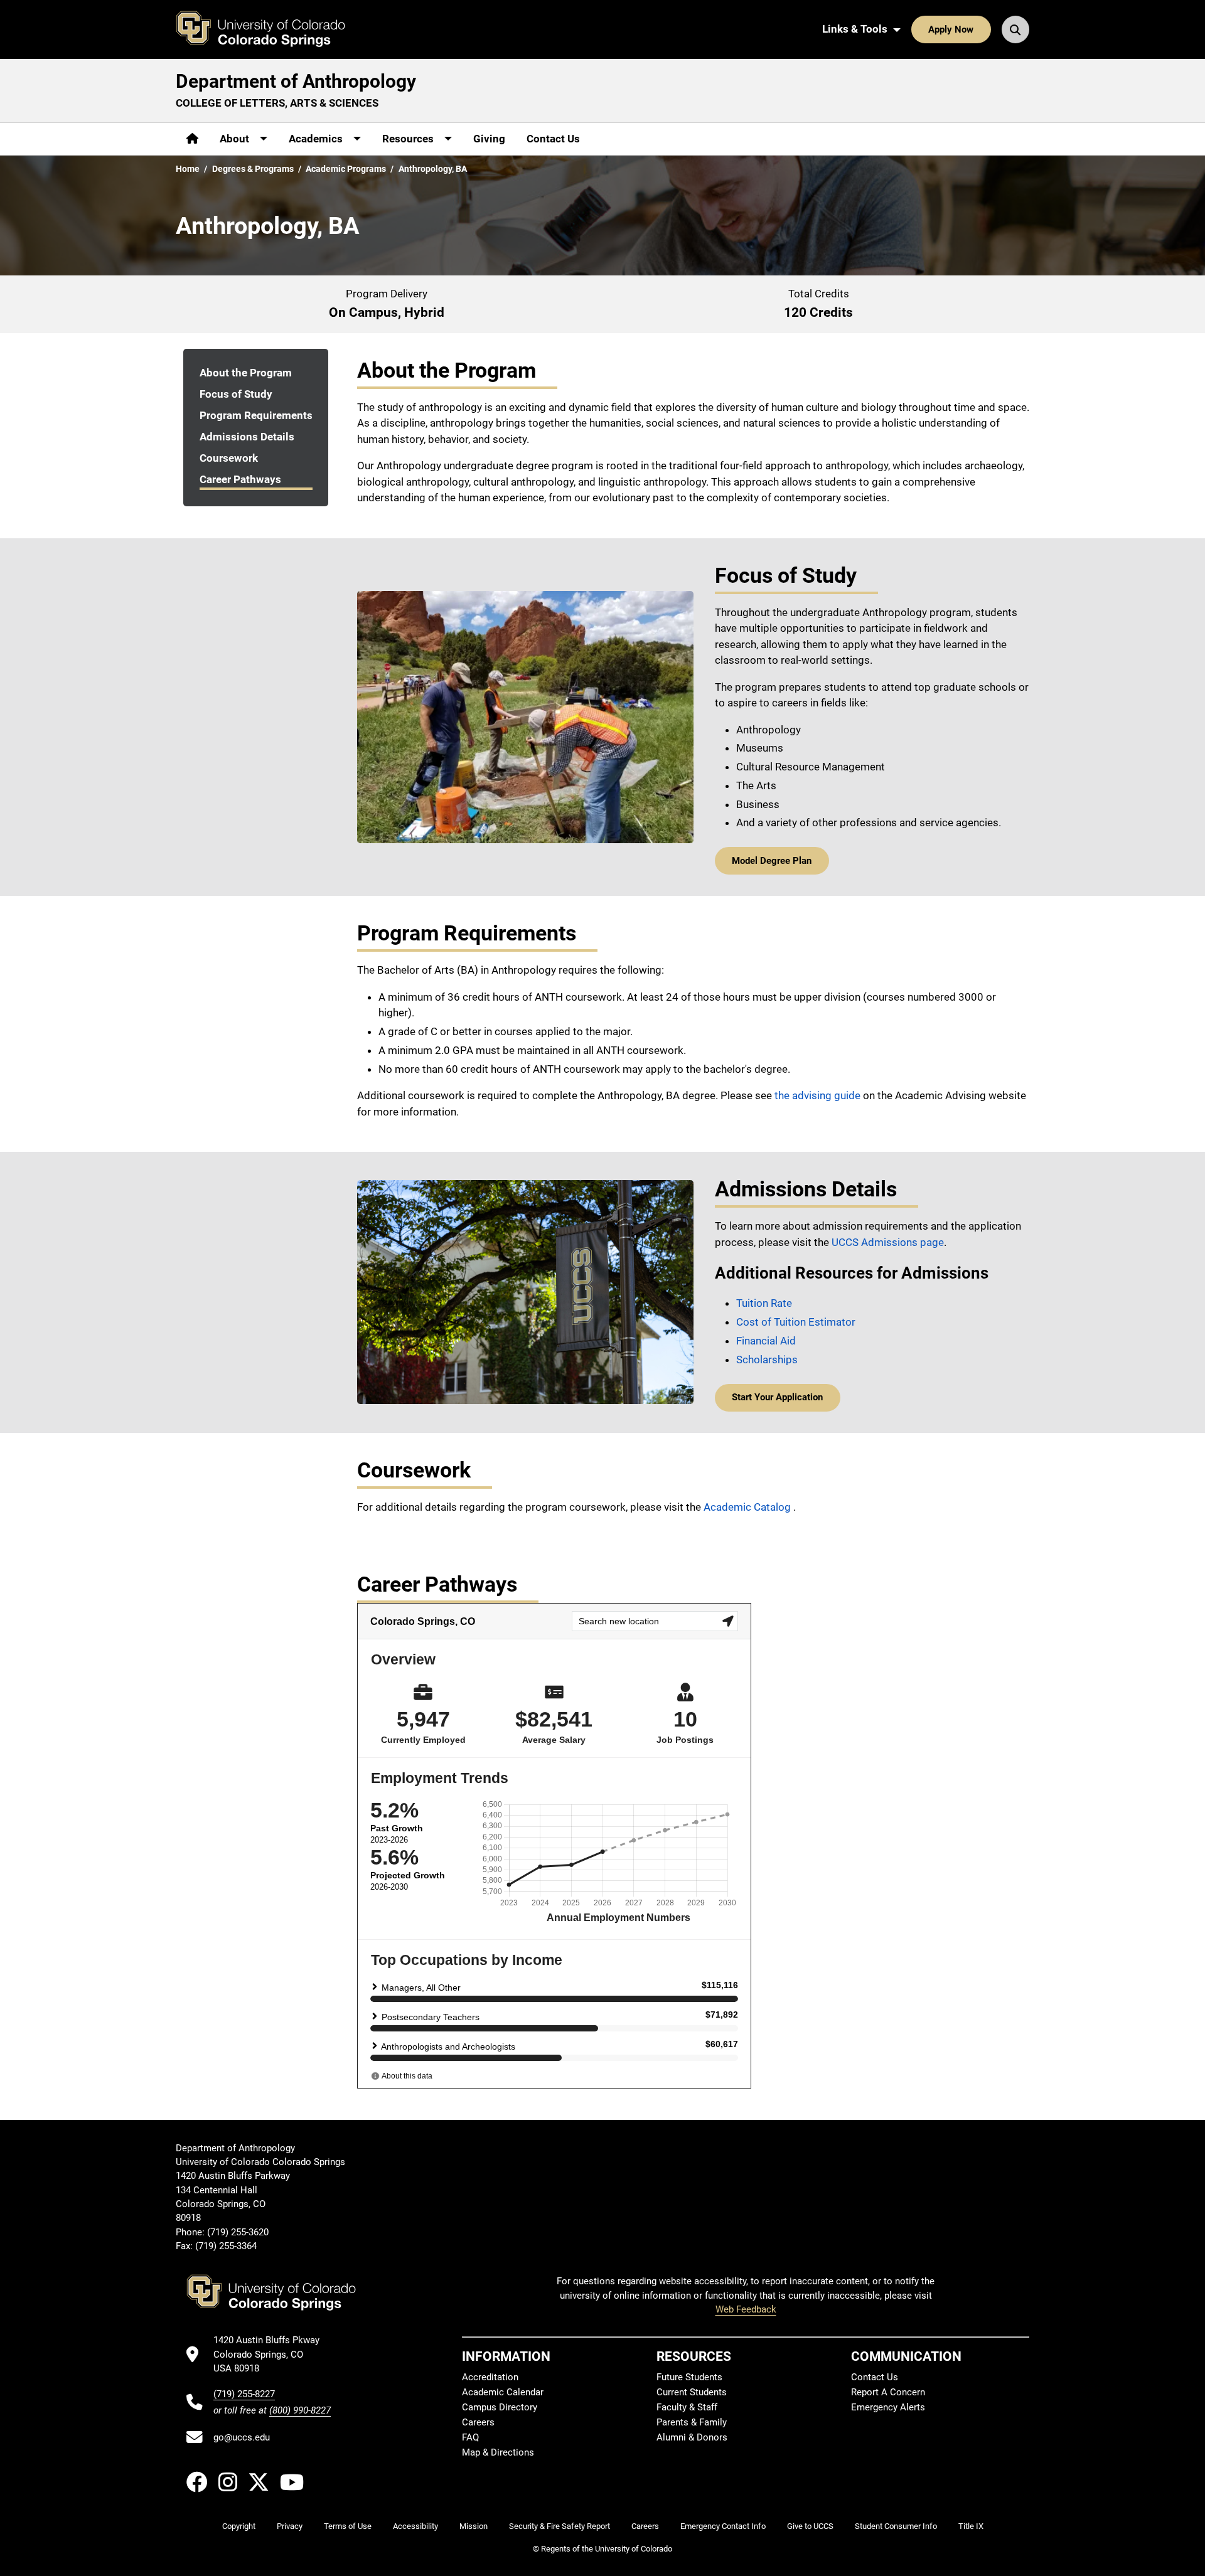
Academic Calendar (503, 2392)
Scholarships (767, 1360)
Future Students (689, 2377)
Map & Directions (498, 2452)
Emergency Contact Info (723, 2526)
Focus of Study (236, 394)
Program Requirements (256, 415)
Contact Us (553, 139)
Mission (474, 2526)
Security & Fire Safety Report (560, 2526)
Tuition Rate (764, 1303)
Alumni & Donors (692, 2437)
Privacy (290, 2526)
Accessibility (415, 2526)
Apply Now (951, 29)
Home (188, 169)
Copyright (239, 2526)
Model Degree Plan (772, 861)
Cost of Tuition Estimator (796, 1322)
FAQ (470, 2437)
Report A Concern (888, 2392)
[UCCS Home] (270, 29)
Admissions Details (247, 437)
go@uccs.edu (242, 2437)
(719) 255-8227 (244, 2394)
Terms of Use (348, 2526)
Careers (478, 2422)
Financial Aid (766, 1341)
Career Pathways (240, 479)
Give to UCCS (810, 2526)
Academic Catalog (748, 1507)
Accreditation (490, 2377)
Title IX (971, 2526)
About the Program (246, 373)
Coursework (229, 458)
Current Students (692, 2392)
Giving (489, 139)
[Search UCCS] (1015, 29)
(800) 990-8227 (300, 2410)
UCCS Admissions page (888, 1242)
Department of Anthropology (296, 81)
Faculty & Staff (687, 2407)
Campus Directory (500, 2407)
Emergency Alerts (888, 2407)
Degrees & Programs (253, 169)
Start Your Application (777, 1397)
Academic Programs (346, 169)
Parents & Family (692, 2422)
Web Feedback (746, 2309)
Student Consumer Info (896, 2526)
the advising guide (817, 1095)
